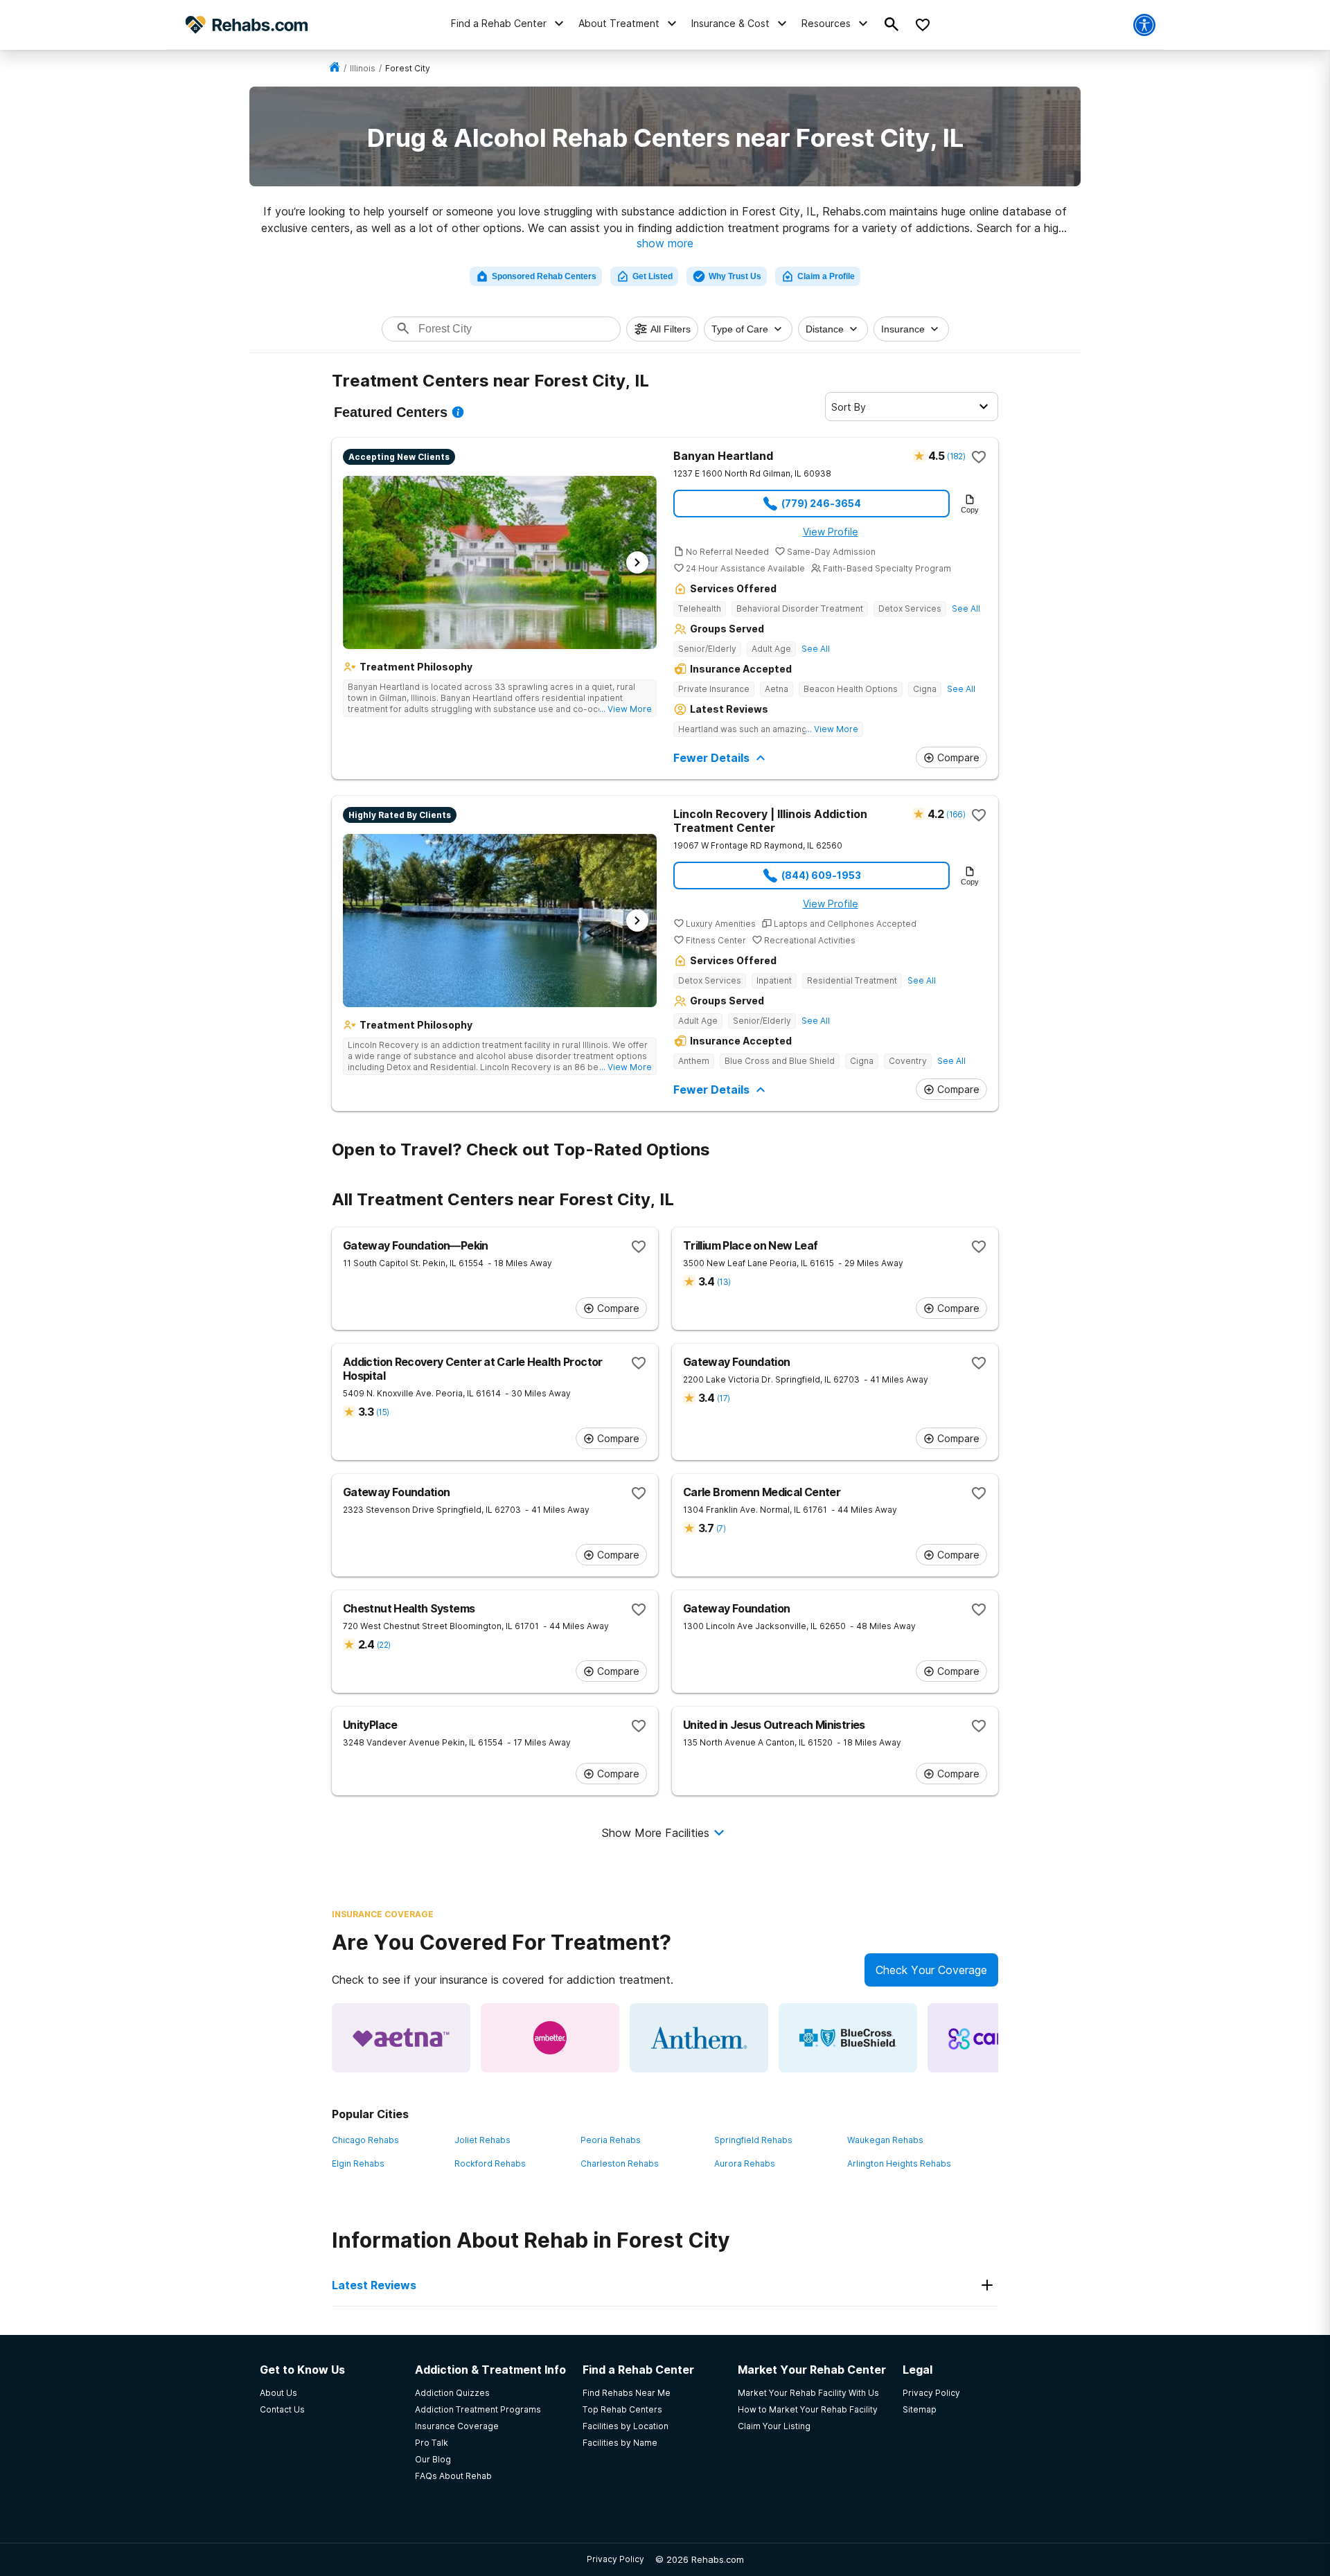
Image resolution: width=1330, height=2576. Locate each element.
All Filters (671, 329)
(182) (956, 456)
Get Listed (653, 276)
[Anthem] (699, 2038)
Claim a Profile (826, 276)
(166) (956, 814)
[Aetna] (401, 2038)
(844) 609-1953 (821, 875)
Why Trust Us (735, 276)
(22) (383, 1645)
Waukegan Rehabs (885, 2140)
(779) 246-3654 (821, 503)
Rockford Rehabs (490, 2164)
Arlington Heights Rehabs (899, 2164)
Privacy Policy (615, 2559)
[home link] (335, 68)
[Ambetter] (550, 2038)
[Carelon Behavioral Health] (997, 2038)
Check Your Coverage (931, 1970)
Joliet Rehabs (482, 2140)
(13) (724, 1282)
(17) (723, 1398)
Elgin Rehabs (358, 2164)
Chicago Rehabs (365, 2140)
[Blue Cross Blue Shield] (848, 2038)
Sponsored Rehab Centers (544, 276)
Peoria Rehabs (611, 2140)
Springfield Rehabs (753, 2140)
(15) (382, 1412)
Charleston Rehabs (620, 2164)
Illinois (363, 68)
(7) (721, 1528)
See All (966, 609)
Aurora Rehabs (745, 2164)
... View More (626, 709)
